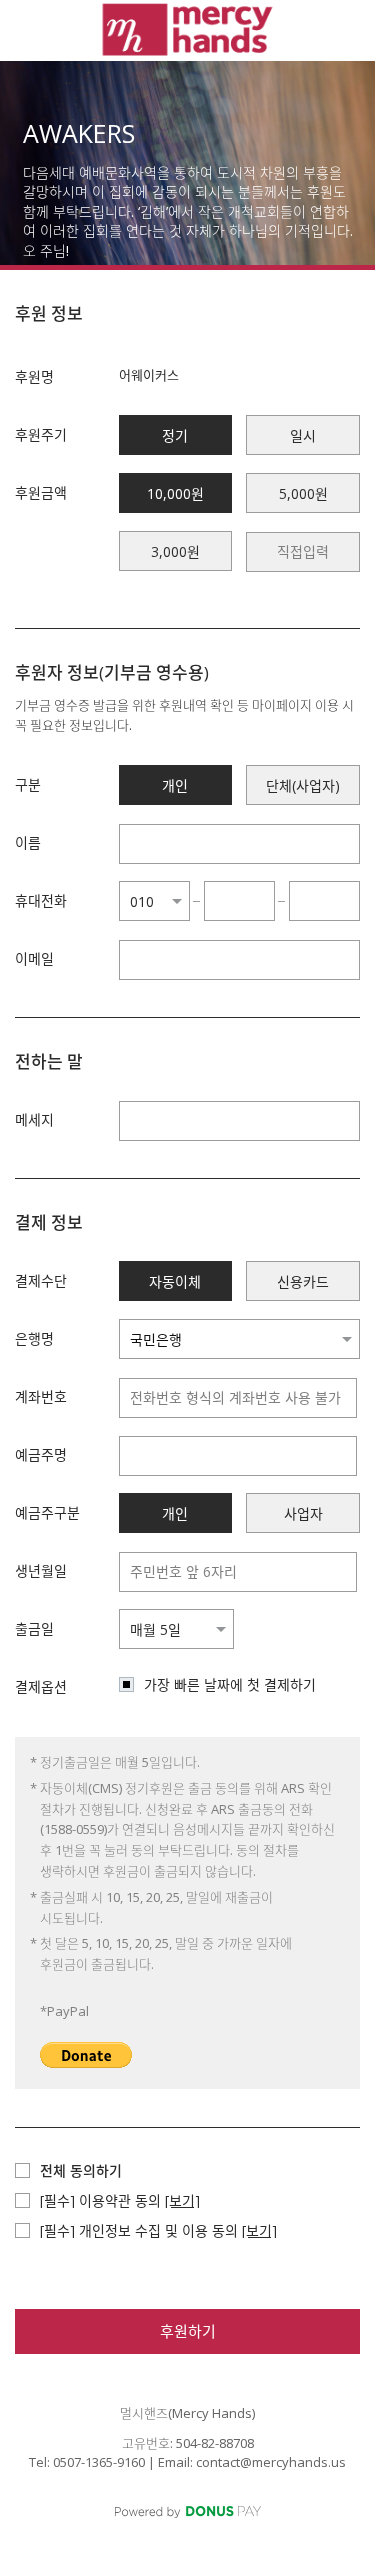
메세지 (34, 1119)
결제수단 (41, 1280)
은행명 (34, 1338)
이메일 (34, 958)
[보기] (182, 2200)
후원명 (34, 376)
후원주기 (41, 434)
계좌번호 (41, 1396)
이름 (28, 842)
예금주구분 (47, 1512)
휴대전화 (41, 900)
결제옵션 (41, 1686)
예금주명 (41, 1454)
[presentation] (303, 552)
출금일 (34, 1628)
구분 (28, 784)
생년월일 (41, 1570)
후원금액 (41, 492)
